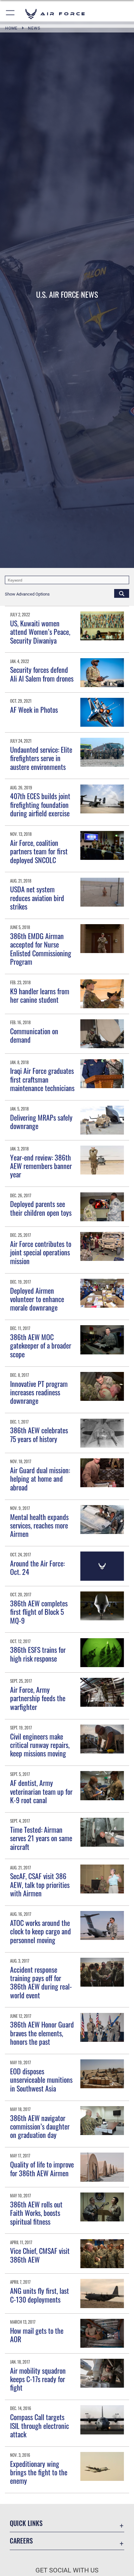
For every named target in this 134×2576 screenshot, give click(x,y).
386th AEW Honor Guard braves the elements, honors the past (42, 2033)
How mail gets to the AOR (37, 2335)
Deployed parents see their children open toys (41, 1208)
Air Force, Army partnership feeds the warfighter (38, 1698)
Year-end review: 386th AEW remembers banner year (41, 1166)
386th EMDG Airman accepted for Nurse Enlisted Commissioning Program (41, 949)
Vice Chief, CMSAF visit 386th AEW (40, 2255)
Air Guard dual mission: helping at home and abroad (40, 1479)
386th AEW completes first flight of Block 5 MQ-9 (39, 1612)
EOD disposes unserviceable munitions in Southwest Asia (41, 2080)
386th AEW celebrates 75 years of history (39, 1434)
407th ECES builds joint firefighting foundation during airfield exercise (40, 804)
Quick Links (26, 2523)
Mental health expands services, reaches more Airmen (39, 1525)
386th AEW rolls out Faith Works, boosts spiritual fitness (36, 2213)
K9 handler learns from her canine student (40, 995)
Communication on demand (34, 1035)
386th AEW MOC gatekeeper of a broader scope (41, 1345)
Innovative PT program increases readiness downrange (39, 1392)
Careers (21, 2541)
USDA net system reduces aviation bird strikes (37, 898)
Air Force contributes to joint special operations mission (41, 1252)
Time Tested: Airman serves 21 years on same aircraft (41, 1838)
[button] (11, 14)
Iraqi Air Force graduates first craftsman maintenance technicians (42, 1079)
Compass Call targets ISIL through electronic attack (40, 2425)
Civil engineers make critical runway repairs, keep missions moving (40, 1745)
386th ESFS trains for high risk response (38, 1654)
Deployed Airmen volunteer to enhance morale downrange (37, 1299)
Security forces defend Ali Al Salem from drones (42, 674)
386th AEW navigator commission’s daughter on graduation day (40, 2126)
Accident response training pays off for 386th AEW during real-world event (41, 1982)
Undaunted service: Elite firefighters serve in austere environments (41, 758)
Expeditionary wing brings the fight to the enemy (39, 2472)
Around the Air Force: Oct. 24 (37, 1567)
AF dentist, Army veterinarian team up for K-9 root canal (41, 1791)
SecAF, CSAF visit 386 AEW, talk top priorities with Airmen (40, 1885)
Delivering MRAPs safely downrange (41, 1122)
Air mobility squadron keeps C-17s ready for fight (38, 2379)
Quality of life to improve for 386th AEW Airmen (42, 2168)
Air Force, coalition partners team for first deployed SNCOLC (39, 851)
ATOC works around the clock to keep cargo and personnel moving (40, 1931)
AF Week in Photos (34, 710)
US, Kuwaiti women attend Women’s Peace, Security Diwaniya (40, 632)
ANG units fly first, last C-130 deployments (40, 2295)
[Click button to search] (122, 593)
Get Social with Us (67, 2570)
